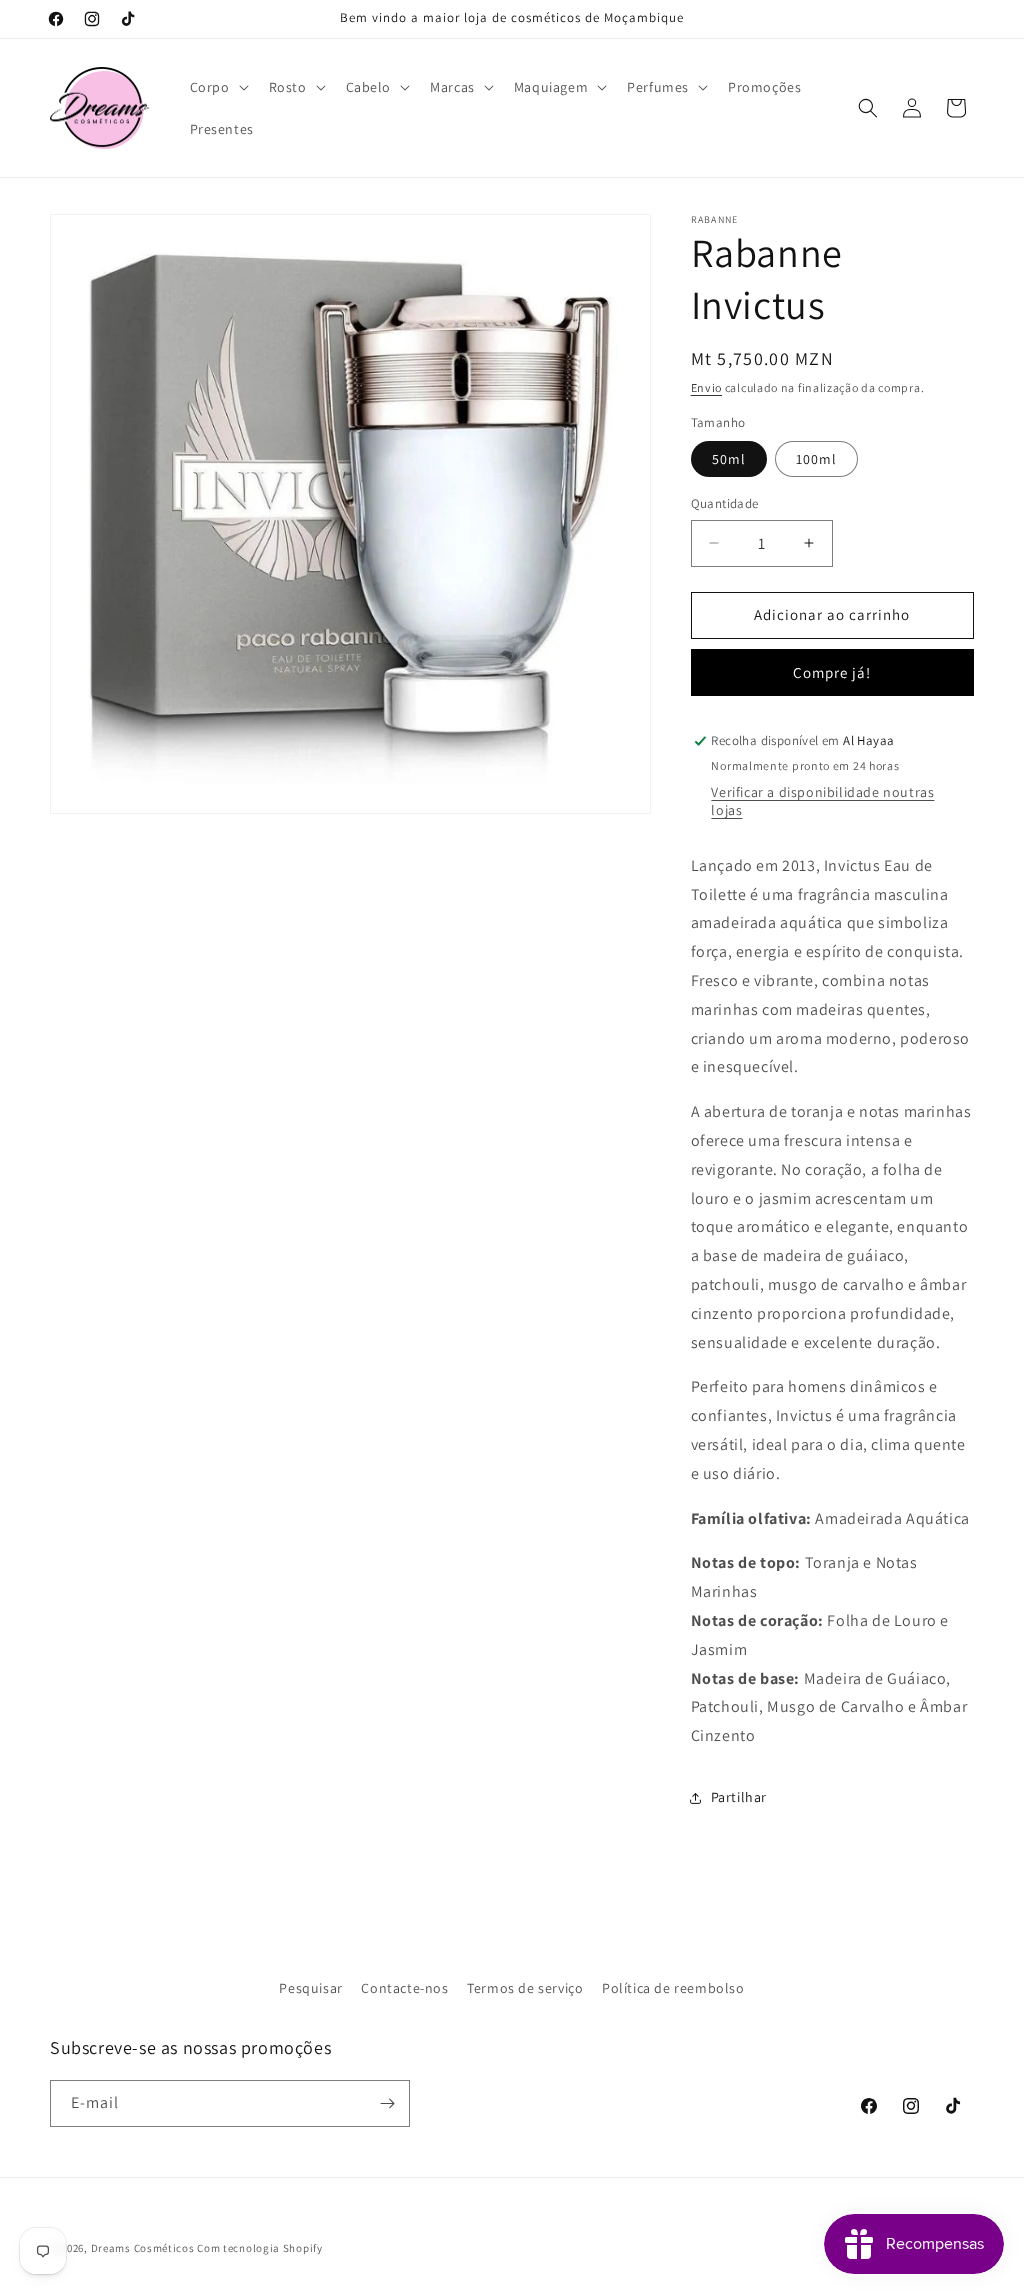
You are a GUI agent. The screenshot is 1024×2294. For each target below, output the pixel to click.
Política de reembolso (673, 1988)
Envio (707, 387)
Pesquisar (310, 1988)
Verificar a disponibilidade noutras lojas (822, 801)
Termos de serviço (525, 1988)
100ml (816, 459)
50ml (729, 459)
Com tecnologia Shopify (259, 2248)
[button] (217, 87)
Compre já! (832, 672)
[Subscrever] (387, 2103)
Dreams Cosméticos (143, 2248)
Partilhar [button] (739, 1797)
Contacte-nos (404, 1988)
